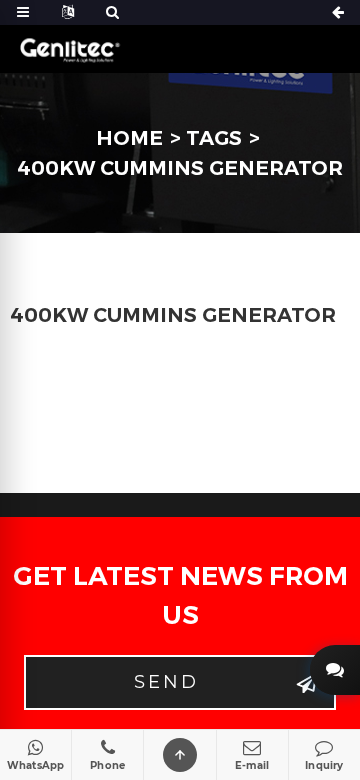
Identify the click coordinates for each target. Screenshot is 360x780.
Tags (214, 138)
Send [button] (166, 682)
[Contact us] (335, 670)
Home (129, 138)
